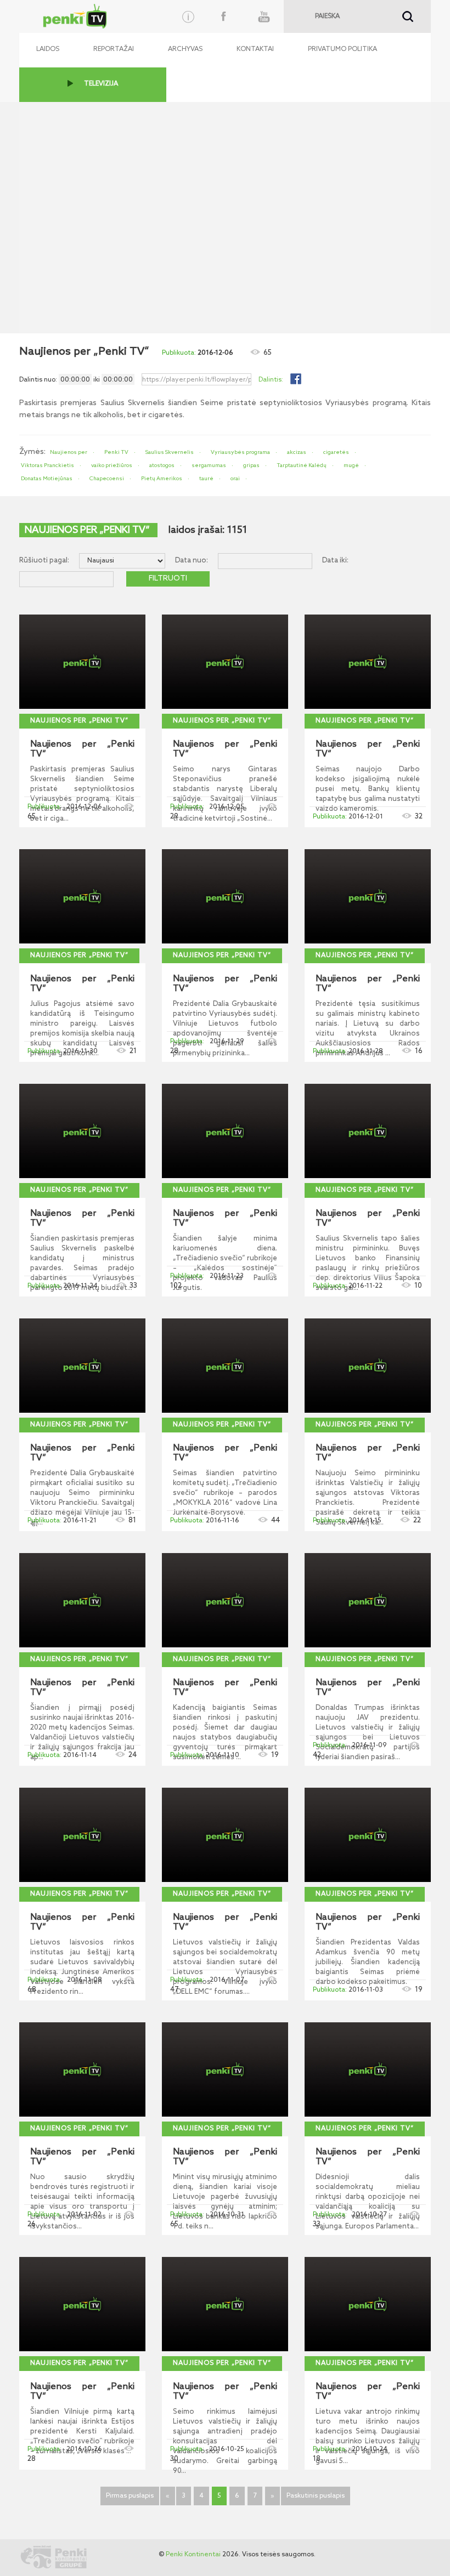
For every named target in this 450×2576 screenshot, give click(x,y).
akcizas (297, 452)
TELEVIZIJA (101, 84)
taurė (206, 479)
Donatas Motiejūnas (47, 479)
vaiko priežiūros (112, 465)
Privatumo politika (342, 49)
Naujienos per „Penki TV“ (79, 721)
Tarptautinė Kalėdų (302, 465)
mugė (351, 465)
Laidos (48, 49)
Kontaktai (255, 49)
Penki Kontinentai (193, 2555)
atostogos (162, 465)
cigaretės (336, 452)
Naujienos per (69, 452)
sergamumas (209, 465)
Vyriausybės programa (240, 452)
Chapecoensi (107, 479)
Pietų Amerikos (162, 479)
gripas (251, 465)
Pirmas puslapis (130, 2496)
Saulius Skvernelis (170, 452)
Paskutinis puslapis (316, 2496)
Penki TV (116, 452)
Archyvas (185, 49)
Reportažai (114, 49)
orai (235, 479)
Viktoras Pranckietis (47, 465)
